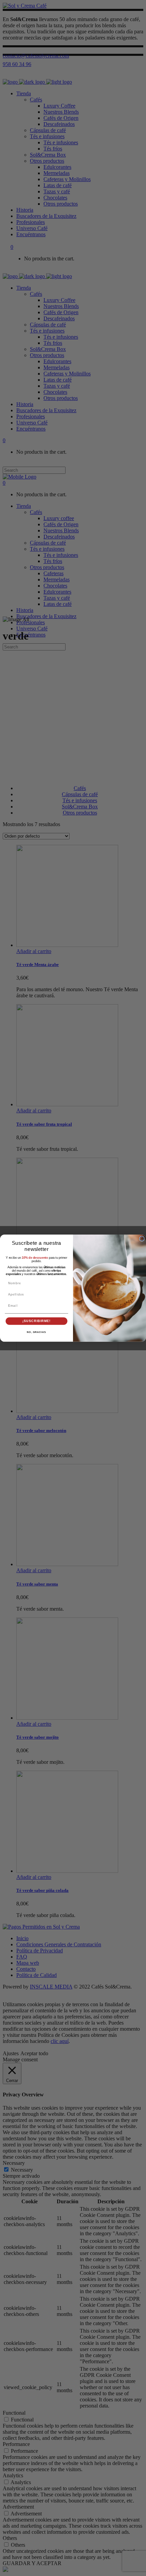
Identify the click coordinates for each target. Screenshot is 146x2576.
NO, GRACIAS (36, 1332)
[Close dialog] (142, 1238)
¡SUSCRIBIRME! (36, 1321)
